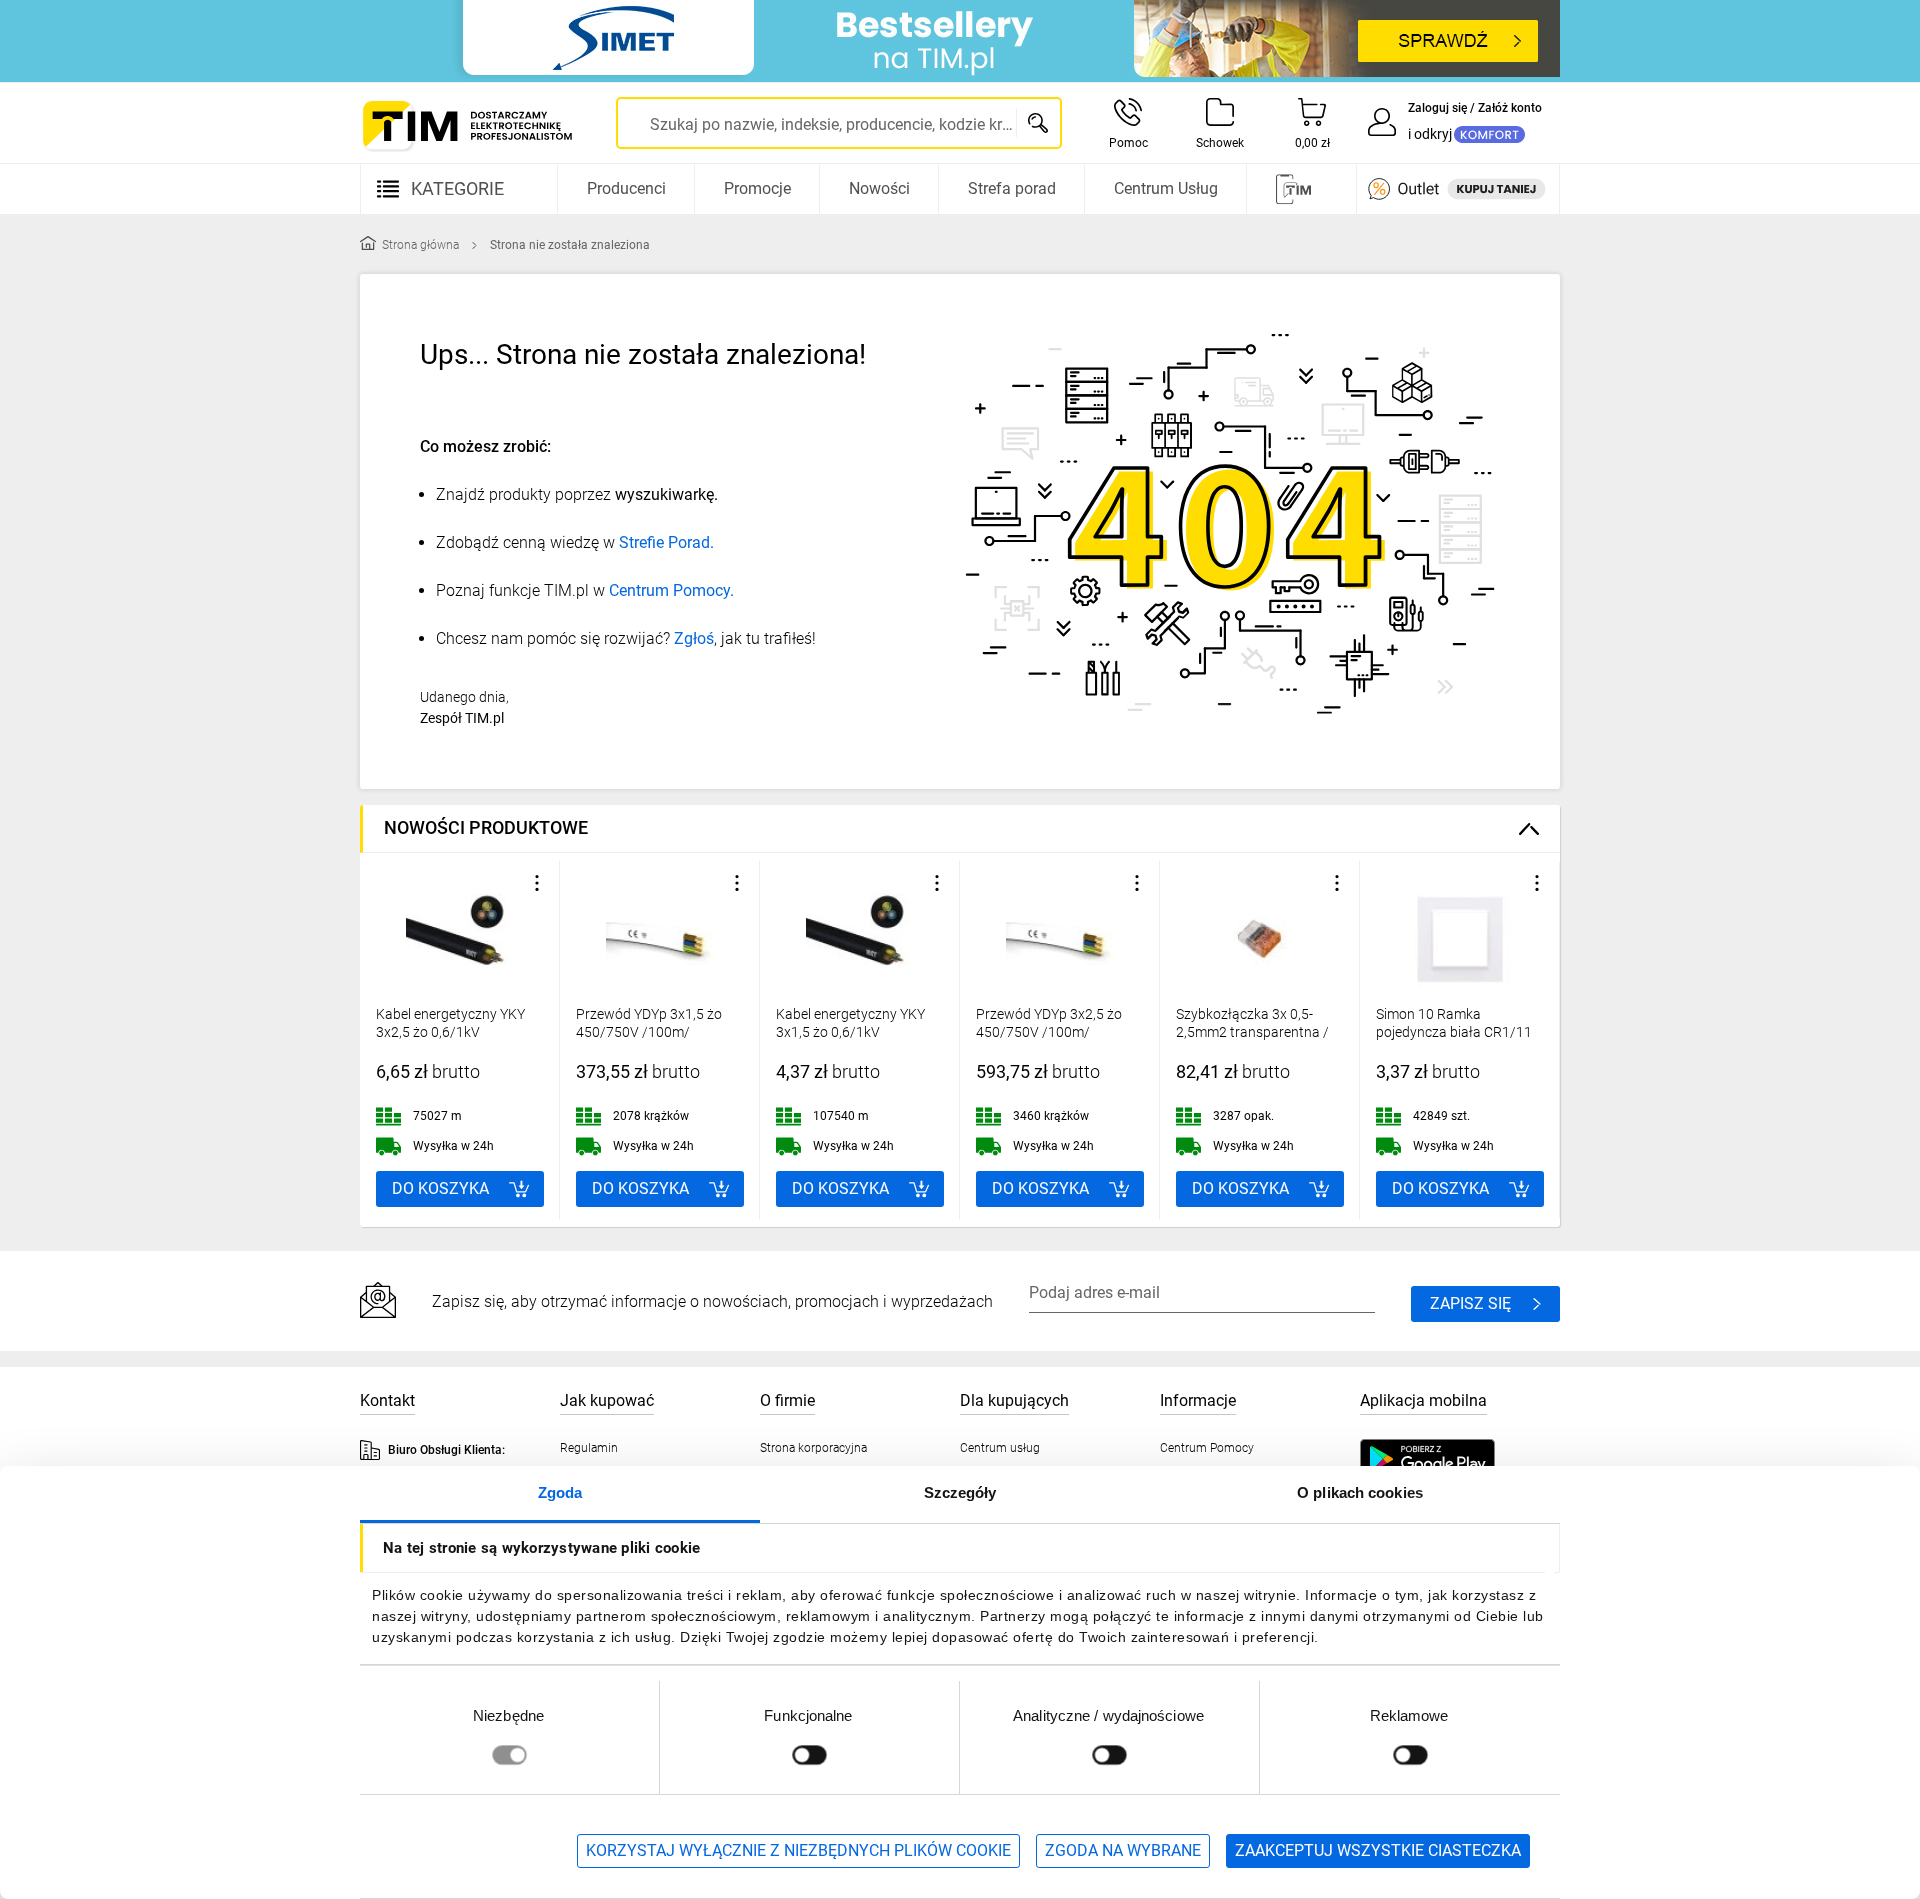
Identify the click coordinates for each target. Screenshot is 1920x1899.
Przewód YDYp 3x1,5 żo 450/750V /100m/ (649, 1023)
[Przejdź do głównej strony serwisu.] (466, 125)
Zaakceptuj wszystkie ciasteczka (1378, 1850)
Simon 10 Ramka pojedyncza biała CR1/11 (1454, 1023)
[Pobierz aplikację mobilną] (1447, 1459)
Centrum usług (1000, 1448)
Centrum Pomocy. (671, 590)
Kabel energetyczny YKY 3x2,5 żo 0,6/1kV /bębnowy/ (450, 1032)
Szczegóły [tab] (960, 1492)
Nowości (879, 188)
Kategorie (457, 188)
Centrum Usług (1166, 188)
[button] (537, 883)
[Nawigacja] (1299, 189)
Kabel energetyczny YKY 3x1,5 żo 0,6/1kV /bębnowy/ (850, 1032)
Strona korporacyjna (813, 1448)
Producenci (626, 188)
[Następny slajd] (1540, 1040)
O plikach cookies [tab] (1360, 1492)
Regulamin (589, 1448)
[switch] (809, 1754)
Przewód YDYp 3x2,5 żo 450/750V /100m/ (1049, 1023)
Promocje (757, 188)
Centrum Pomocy (1207, 1448)
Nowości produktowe (486, 827)
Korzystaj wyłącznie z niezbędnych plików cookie (798, 1850)
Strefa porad (1012, 188)
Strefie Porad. (666, 542)
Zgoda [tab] (560, 1492)
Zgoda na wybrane (1123, 1850)
